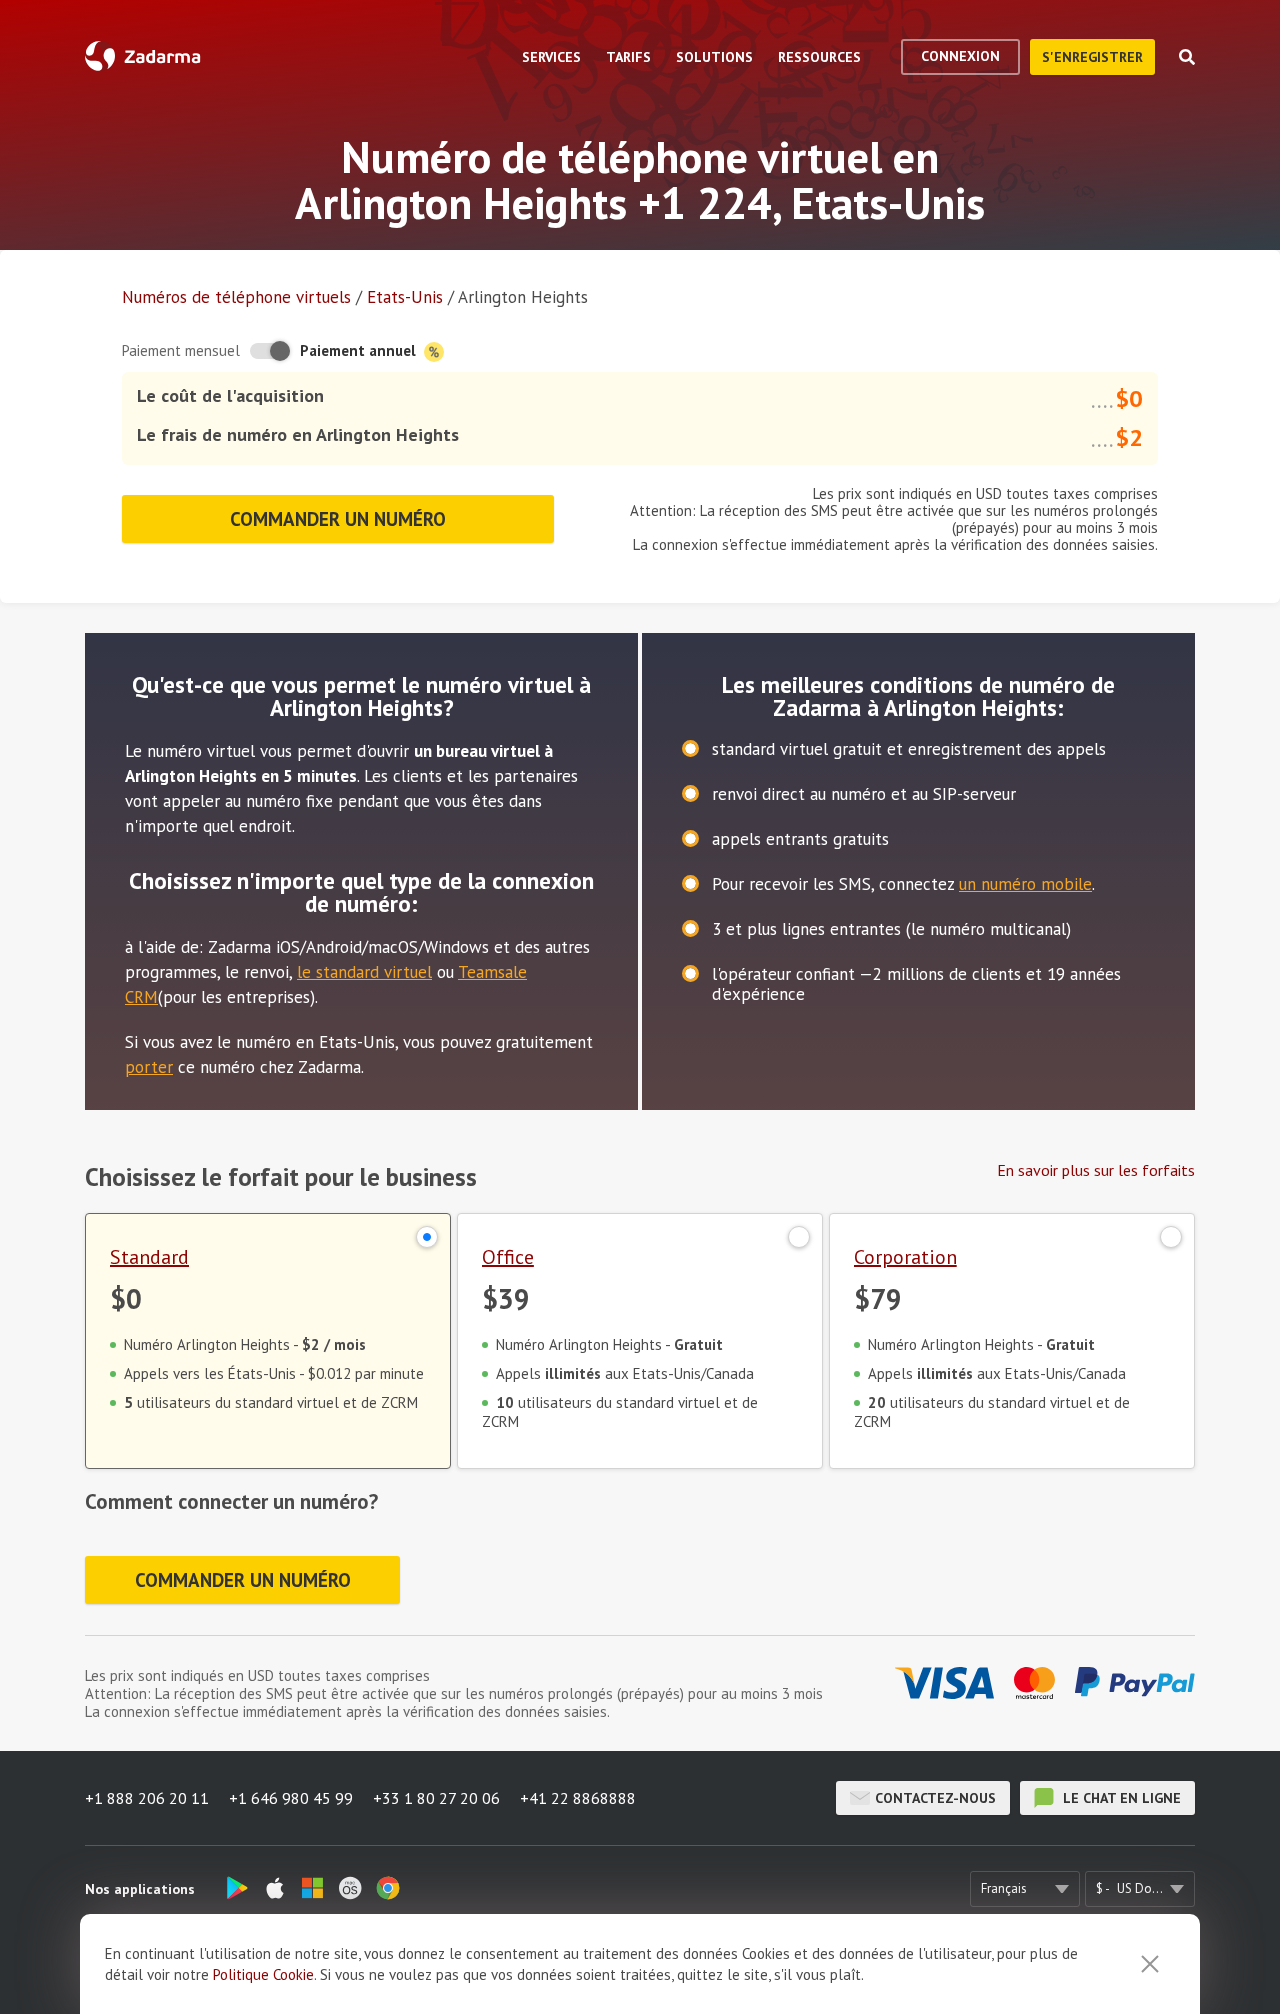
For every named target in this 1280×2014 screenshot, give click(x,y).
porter (149, 1067)
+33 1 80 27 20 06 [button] (436, 1798)
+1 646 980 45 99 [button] (291, 1798)
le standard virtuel (364, 972)
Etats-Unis (405, 297)
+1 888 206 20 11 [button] (147, 1798)
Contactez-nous (935, 1798)
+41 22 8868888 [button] (578, 1798)
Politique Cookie (263, 1974)
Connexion (960, 56)
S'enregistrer (1092, 57)
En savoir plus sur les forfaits (1096, 1170)
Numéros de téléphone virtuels (236, 297)
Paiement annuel (360, 350)
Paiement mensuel (181, 350)
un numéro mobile (1025, 884)
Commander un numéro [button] (338, 519)
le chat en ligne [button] (1120, 1798)
